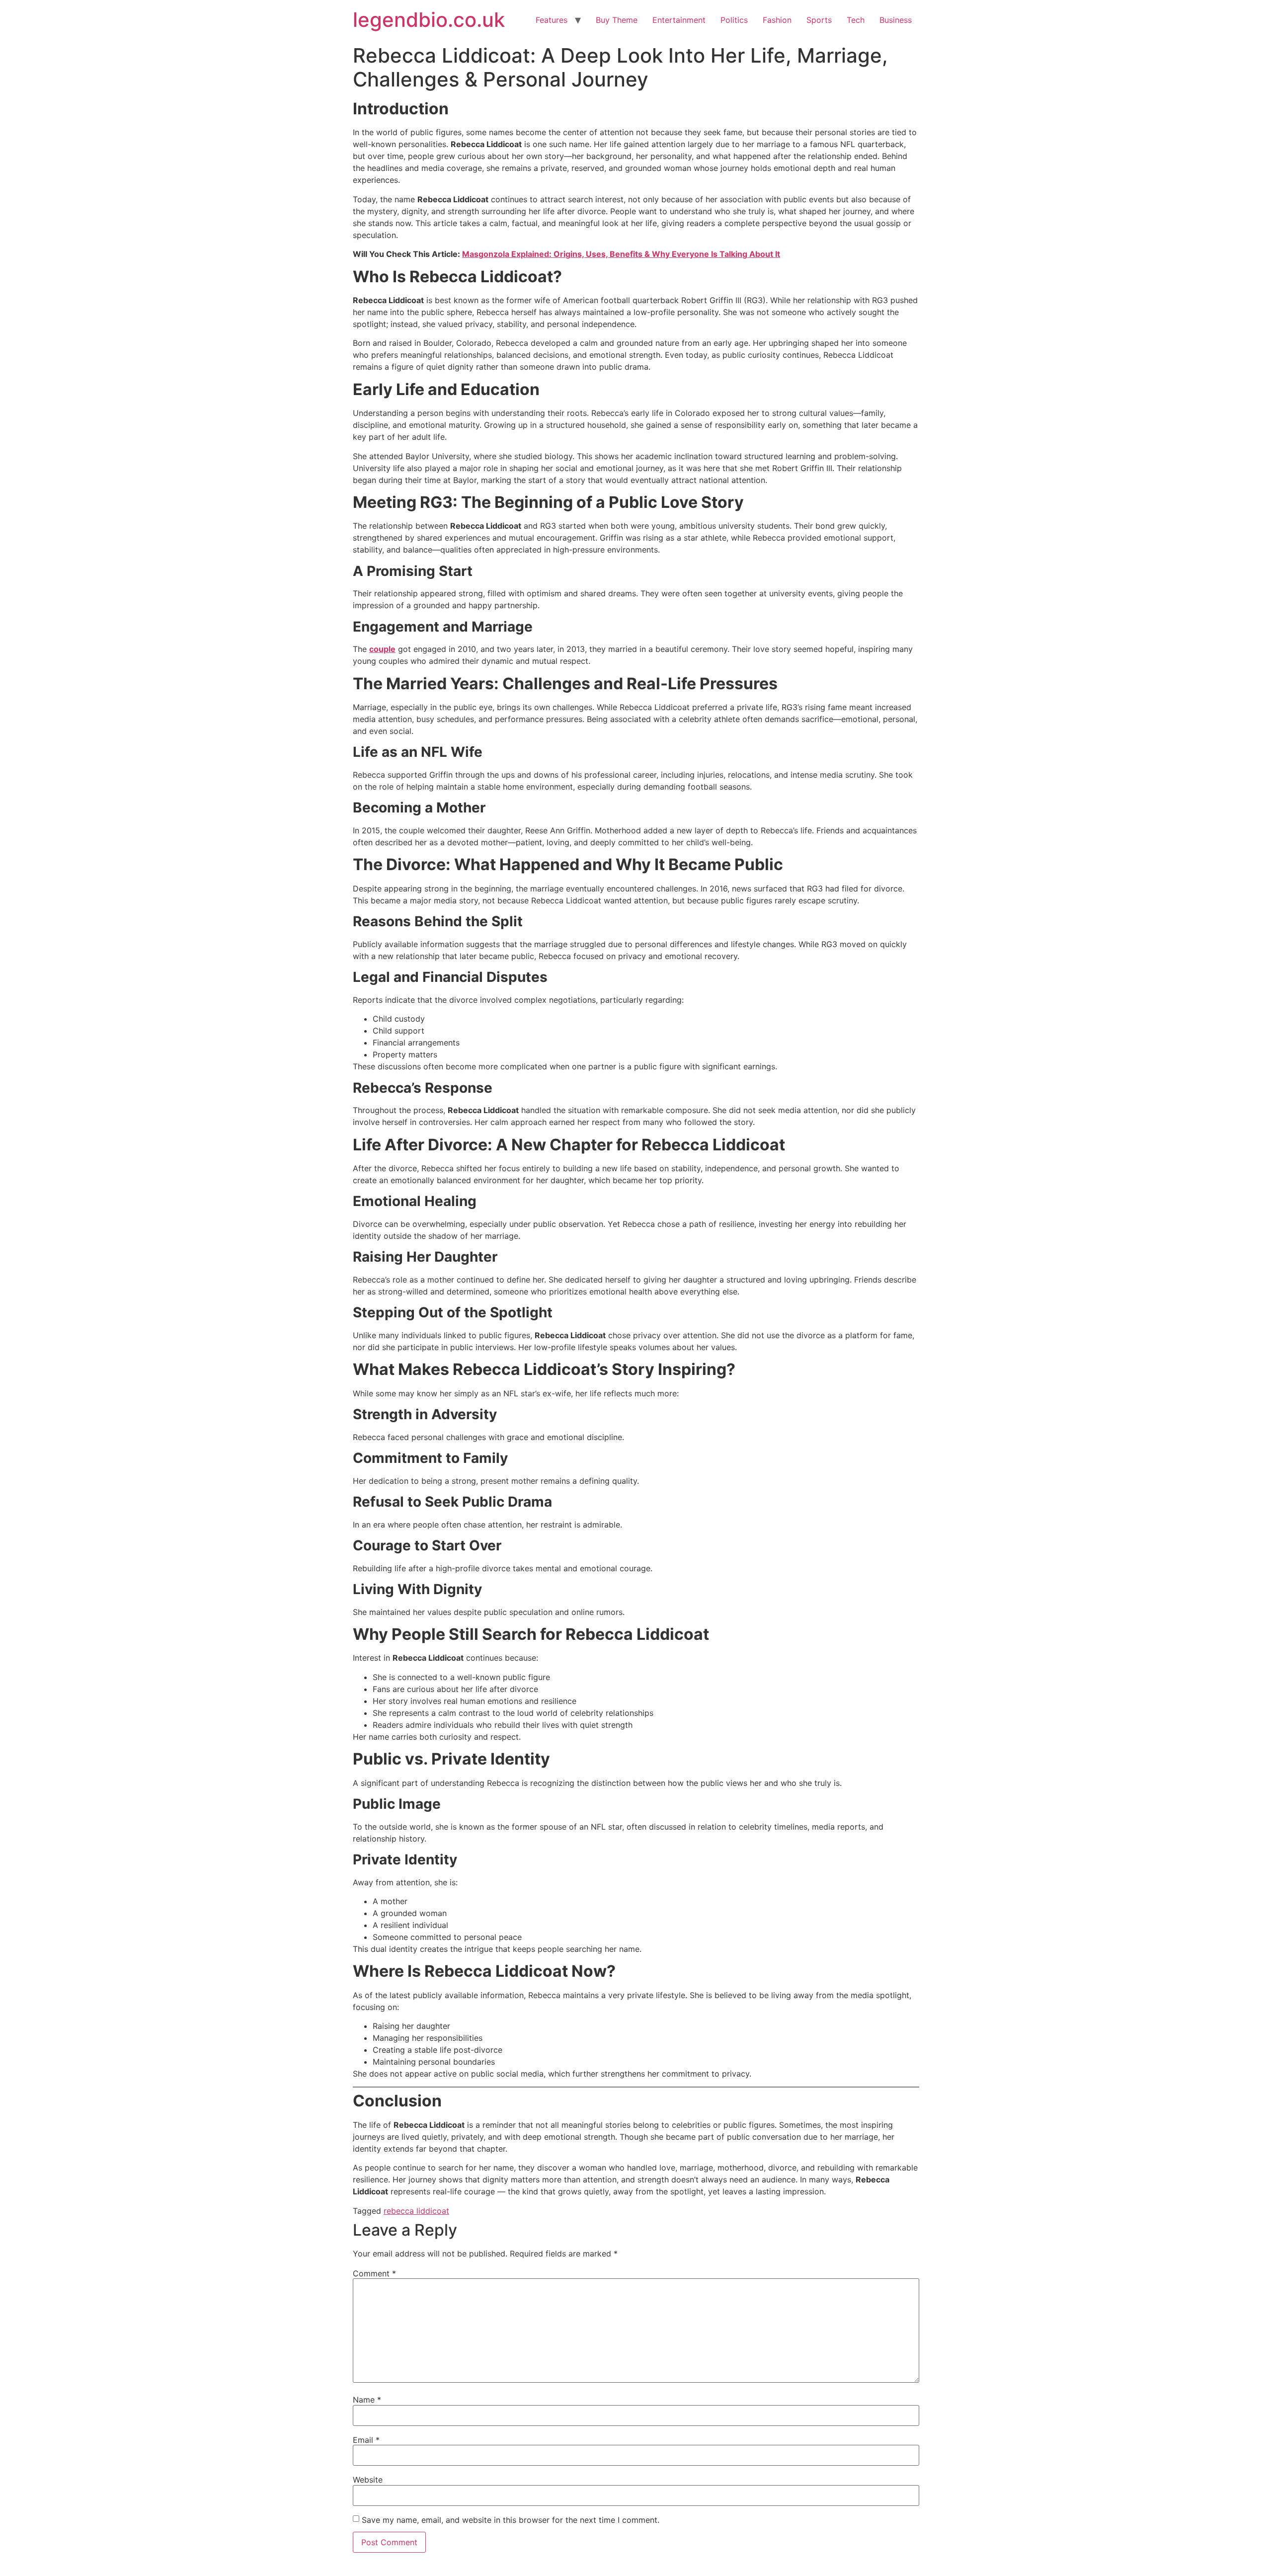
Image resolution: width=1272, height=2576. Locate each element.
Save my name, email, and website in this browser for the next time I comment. (511, 2520)
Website (368, 2480)
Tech (856, 20)
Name (367, 2400)
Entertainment (679, 20)
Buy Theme (617, 20)
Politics (734, 20)
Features (552, 20)
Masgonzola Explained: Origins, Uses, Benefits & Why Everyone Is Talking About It (621, 254)
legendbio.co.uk (429, 20)
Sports (819, 20)
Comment (374, 2273)
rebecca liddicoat (416, 2211)
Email (366, 2440)
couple (382, 649)
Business (896, 20)
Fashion (777, 20)
